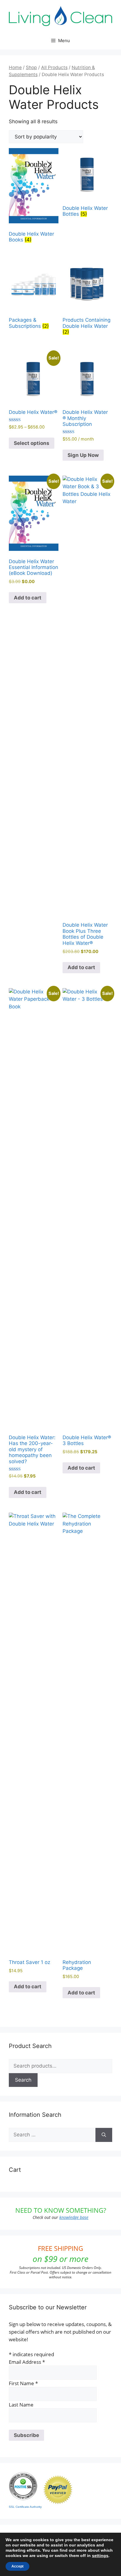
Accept (17, 2566)
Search (23, 2080)
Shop (31, 67)
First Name (23, 2383)
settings (100, 2556)
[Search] (104, 2135)
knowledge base (74, 2217)
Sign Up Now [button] (83, 455)
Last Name (21, 2405)
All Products (54, 67)
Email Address (27, 2362)
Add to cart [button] (28, 598)
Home (15, 67)
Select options (32, 443)
